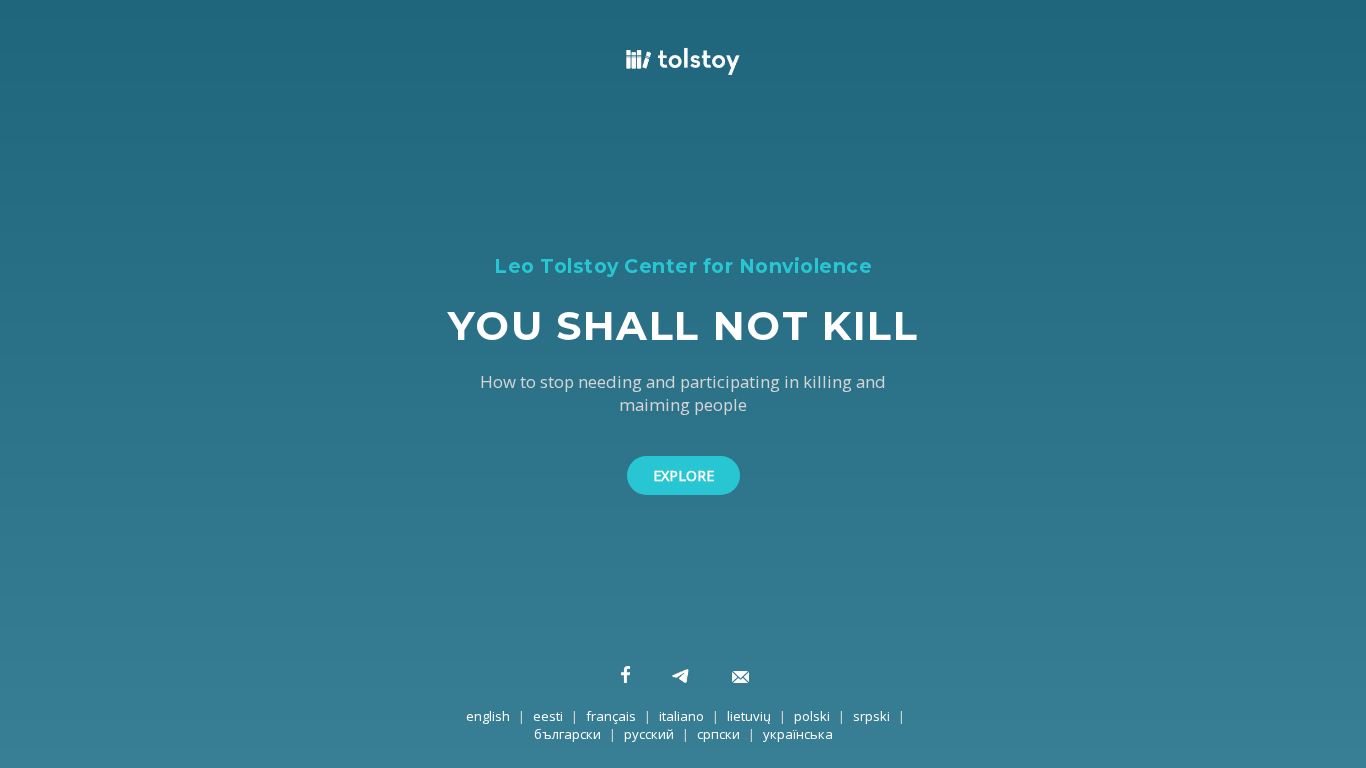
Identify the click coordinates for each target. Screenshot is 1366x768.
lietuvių (749, 716)
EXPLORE (683, 475)
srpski (871, 716)
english (488, 716)
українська (798, 734)
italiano (681, 716)
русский (649, 734)
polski (812, 716)
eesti (548, 716)
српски (718, 734)
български (567, 734)
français (611, 716)
